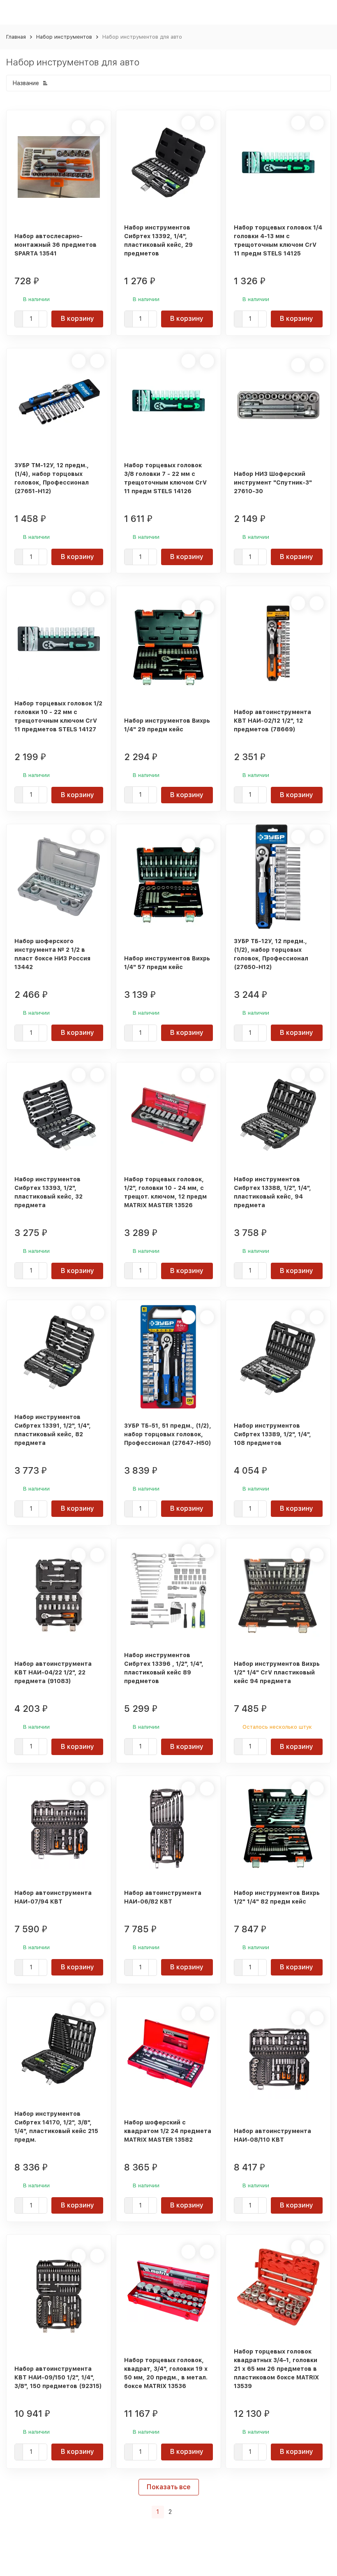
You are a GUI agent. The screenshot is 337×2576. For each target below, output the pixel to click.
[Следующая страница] (181, 2512)
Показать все (169, 2487)
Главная (16, 37)
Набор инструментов (64, 37)
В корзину (77, 319)
